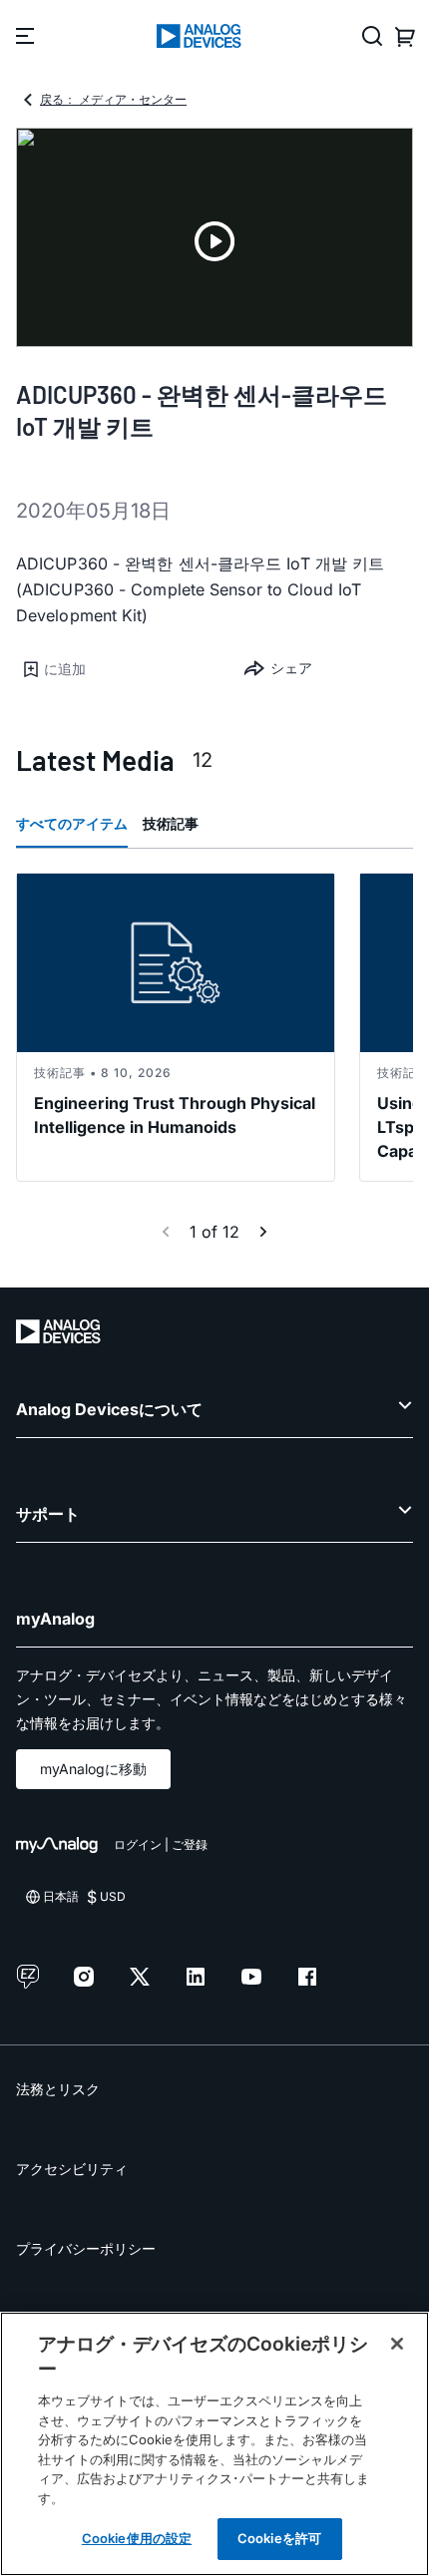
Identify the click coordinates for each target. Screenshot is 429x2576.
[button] (115, 669)
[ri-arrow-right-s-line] (263, 1232)
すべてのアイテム (72, 823)
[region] (214, 2444)
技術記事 (171, 823)
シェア (291, 668)
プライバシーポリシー (86, 2248)
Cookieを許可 (279, 2538)
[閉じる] (397, 2344)
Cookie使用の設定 (137, 2538)
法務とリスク (58, 2089)
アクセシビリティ (72, 2169)
